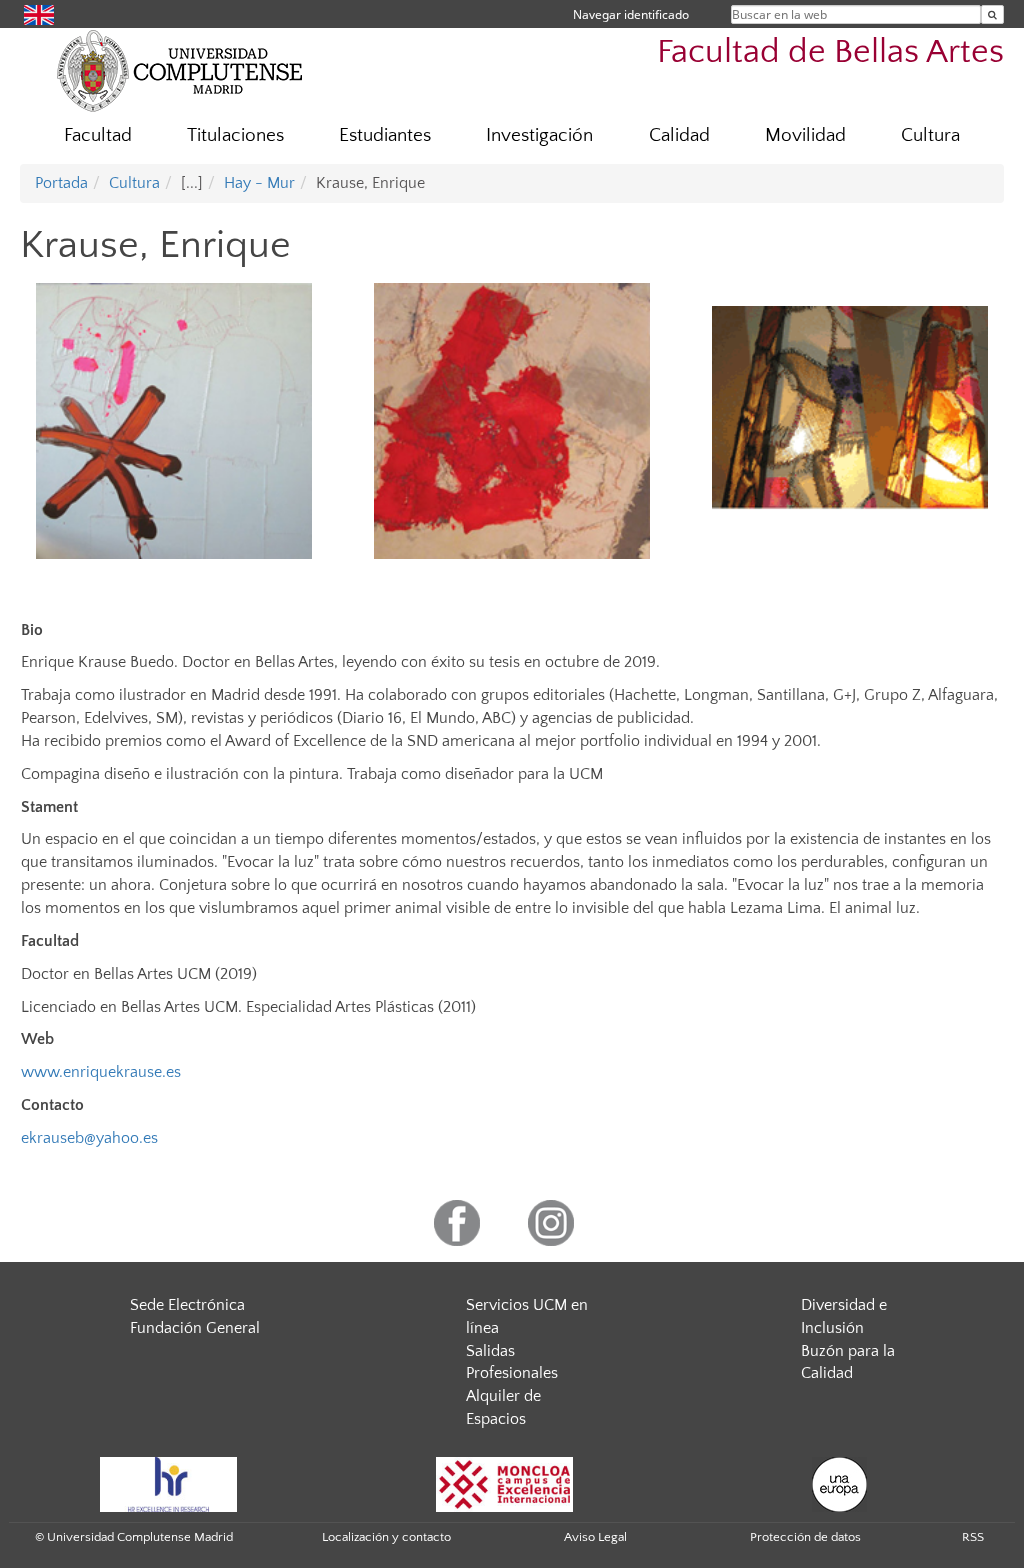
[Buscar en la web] (992, 14)
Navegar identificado (631, 14)
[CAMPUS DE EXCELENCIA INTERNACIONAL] (505, 1483)
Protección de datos (805, 1537)
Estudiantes (385, 135)
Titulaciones (235, 135)
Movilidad (805, 135)
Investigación (539, 135)
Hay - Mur (259, 183)
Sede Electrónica (187, 1305)
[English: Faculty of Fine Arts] (39, 13)
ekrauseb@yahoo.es (89, 1138)
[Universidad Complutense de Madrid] (180, 70)
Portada (61, 183)
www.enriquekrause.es (101, 1072)
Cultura (930, 135)
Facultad (98, 135)
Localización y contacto (386, 1537)
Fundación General (195, 1328)
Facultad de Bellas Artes (830, 52)
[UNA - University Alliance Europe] (839, 1483)
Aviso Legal (595, 1537)
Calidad (679, 135)
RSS (973, 1537)
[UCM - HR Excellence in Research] (169, 1483)
